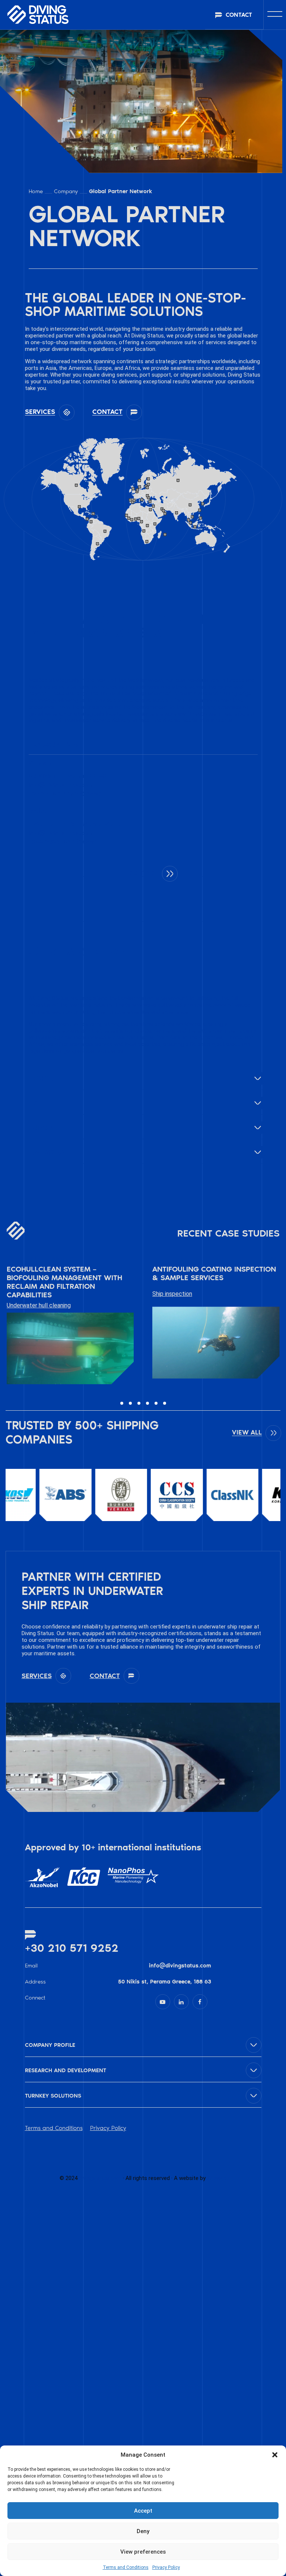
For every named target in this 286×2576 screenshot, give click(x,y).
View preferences (143, 2552)
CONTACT (239, 15)
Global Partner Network (120, 191)
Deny (143, 2531)
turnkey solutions (53, 2096)
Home (36, 191)
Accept (143, 2511)
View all (247, 1432)
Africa (41, 1078)
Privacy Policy (166, 2567)
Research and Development (66, 2070)
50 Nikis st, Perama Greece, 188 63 (165, 1982)
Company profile (50, 2045)
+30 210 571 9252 (72, 1948)
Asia (37, 1103)
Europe (42, 1128)
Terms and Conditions (126, 2567)
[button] (275, 2455)
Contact (143, 873)
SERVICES (40, 412)
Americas (47, 1152)
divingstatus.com (100, 2178)
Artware (217, 2178)
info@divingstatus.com (180, 1966)
